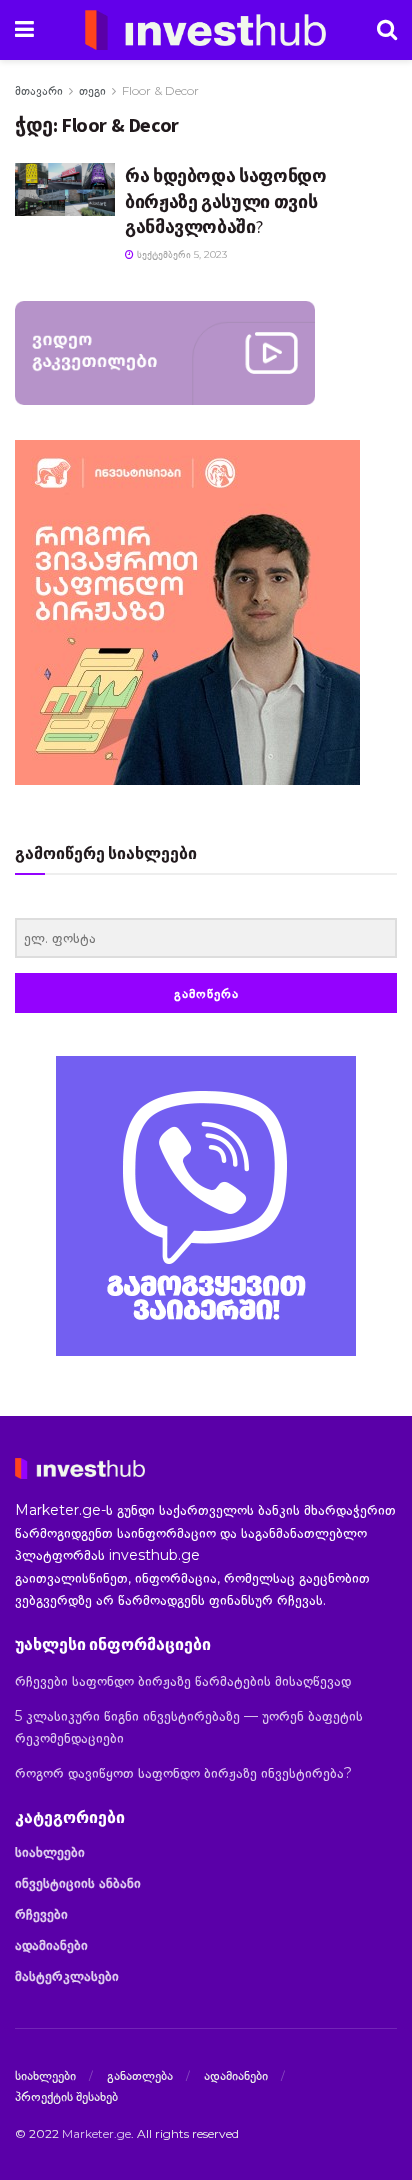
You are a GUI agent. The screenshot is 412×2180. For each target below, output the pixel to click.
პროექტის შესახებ (66, 2096)
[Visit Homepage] (206, 30)
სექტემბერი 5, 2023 (180, 254)
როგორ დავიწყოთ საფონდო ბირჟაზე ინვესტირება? (183, 1773)
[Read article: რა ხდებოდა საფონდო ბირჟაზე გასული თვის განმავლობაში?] (65, 189)
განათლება (140, 2075)
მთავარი (39, 90)
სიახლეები (50, 1852)
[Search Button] (387, 30)
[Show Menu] (24, 30)
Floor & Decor (160, 90)
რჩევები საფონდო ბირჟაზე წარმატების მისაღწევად (183, 1681)
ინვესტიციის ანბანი (78, 1883)
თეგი (92, 90)
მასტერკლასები (67, 1976)
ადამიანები (51, 1945)
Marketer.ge (96, 2133)
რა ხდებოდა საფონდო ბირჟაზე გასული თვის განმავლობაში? (226, 200)
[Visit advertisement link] (206, 1206)
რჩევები (41, 1914)
